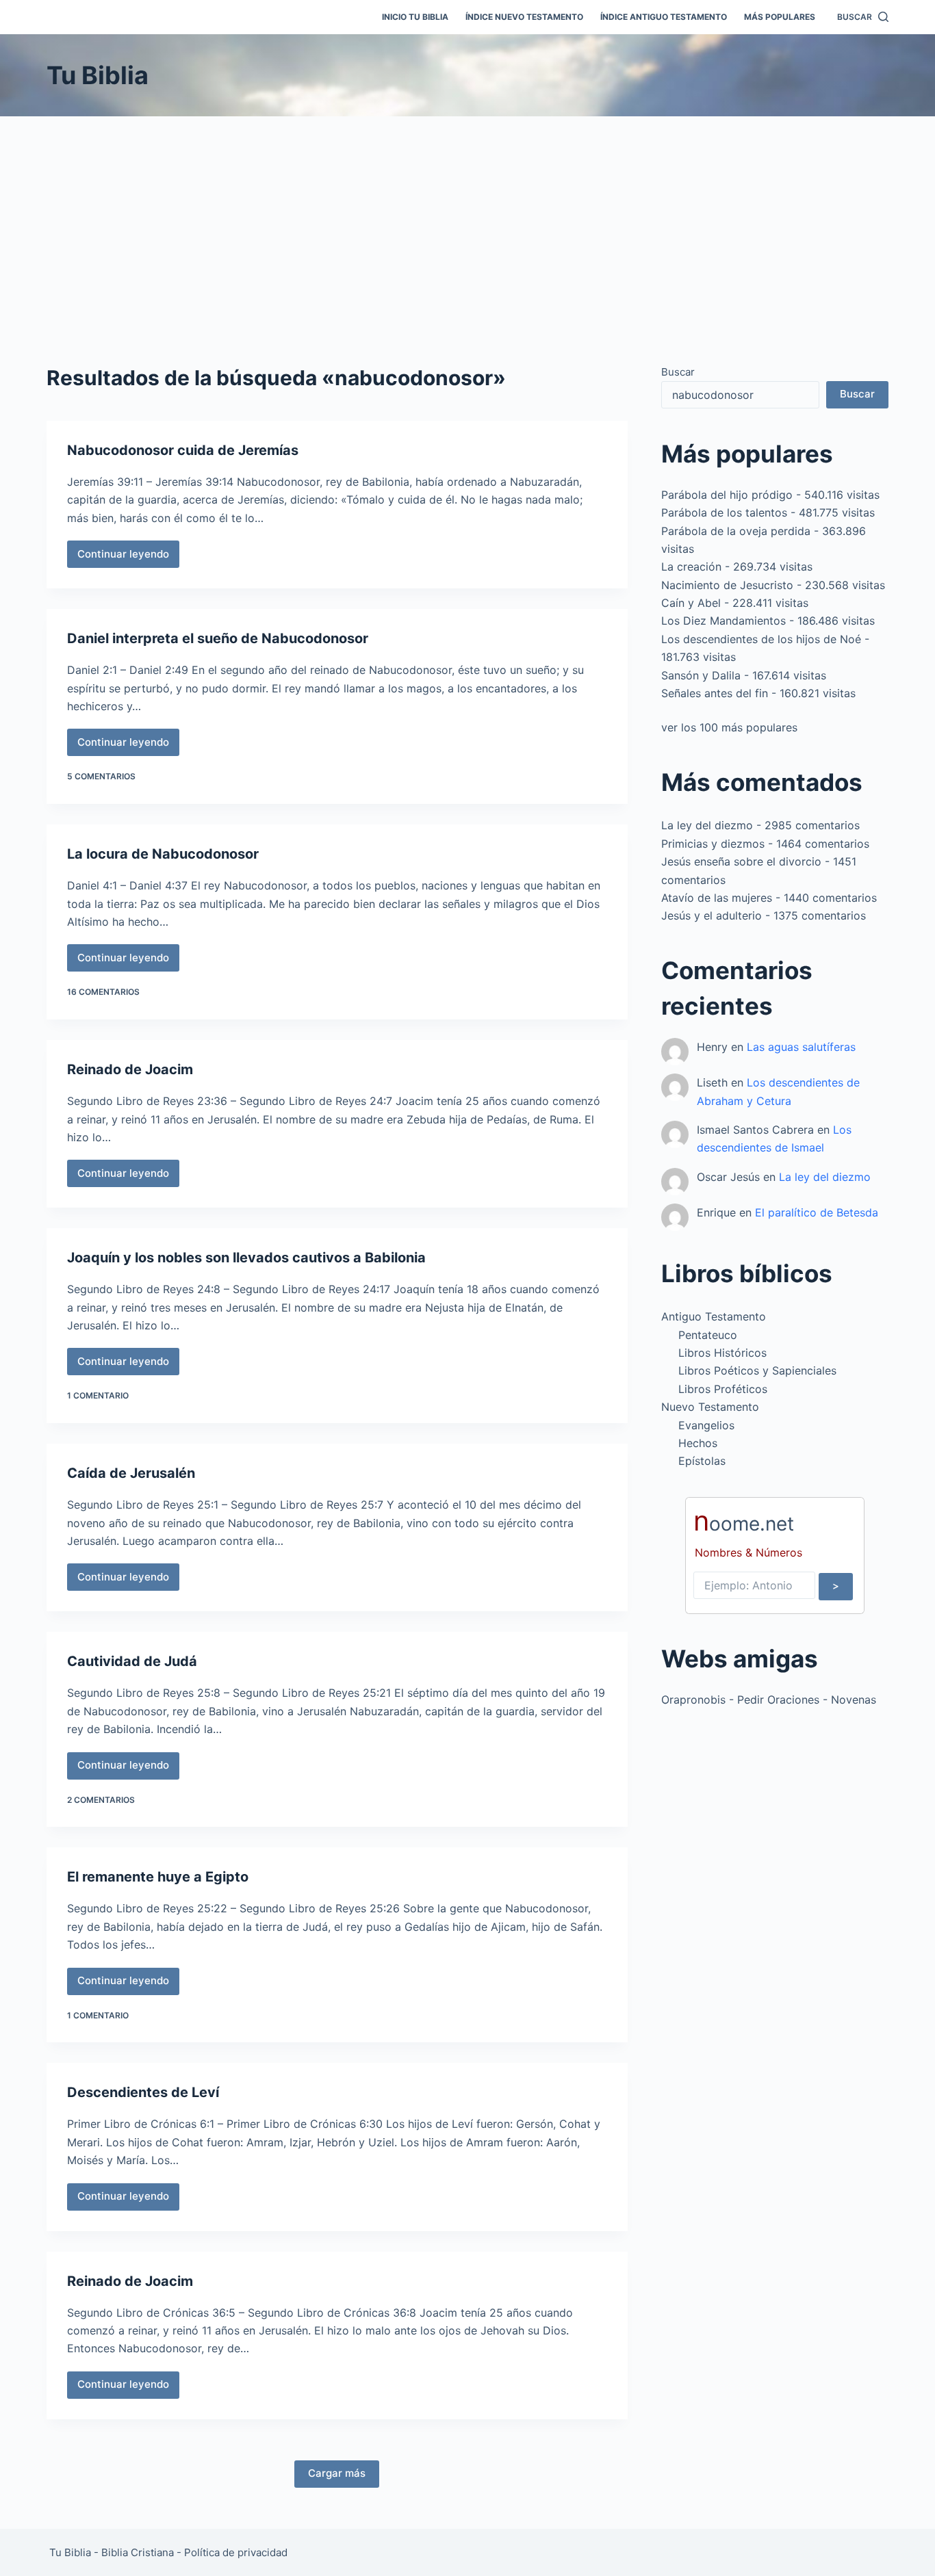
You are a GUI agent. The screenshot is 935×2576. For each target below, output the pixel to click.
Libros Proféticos (723, 1389)
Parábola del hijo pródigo (727, 495)
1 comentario (98, 1395)
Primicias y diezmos (713, 844)
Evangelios (706, 1425)
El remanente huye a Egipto (158, 1877)
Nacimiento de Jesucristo (727, 585)
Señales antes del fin (715, 693)
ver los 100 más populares (729, 727)
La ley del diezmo (707, 825)
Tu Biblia (98, 75)
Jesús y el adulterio (712, 915)
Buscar (678, 372)
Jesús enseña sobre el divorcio (741, 861)
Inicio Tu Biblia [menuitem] (415, 17)
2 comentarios (101, 1800)
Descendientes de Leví (143, 2092)
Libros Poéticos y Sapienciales (757, 1370)
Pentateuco (708, 1335)
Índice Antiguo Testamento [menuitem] (664, 17)
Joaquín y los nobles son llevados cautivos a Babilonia (246, 1258)
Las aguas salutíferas (801, 1047)
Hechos (698, 1443)
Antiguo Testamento (714, 1316)
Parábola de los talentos (724, 512)
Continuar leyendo (128, 558)
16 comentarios (103, 992)
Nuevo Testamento (710, 1407)
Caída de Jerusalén (131, 1473)
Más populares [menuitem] (780, 17)
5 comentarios (101, 776)
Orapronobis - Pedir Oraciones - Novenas (769, 1700)
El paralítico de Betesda (817, 1212)
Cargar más (337, 2473)
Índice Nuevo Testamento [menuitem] (524, 17)
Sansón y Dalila (701, 675)
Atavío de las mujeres (717, 898)
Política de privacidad (236, 2552)
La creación (691, 567)
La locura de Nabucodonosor (163, 854)
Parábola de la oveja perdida (736, 531)
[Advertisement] (467, 219)
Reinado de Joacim (130, 1069)
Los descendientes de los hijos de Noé (761, 639)
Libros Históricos (722, 1353)
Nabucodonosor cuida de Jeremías (183, 450)
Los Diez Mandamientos (723, 621)
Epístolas (702, 1461)
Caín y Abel (691, 603)
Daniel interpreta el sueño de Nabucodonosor (218, 638)
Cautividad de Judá (132, 1661)
